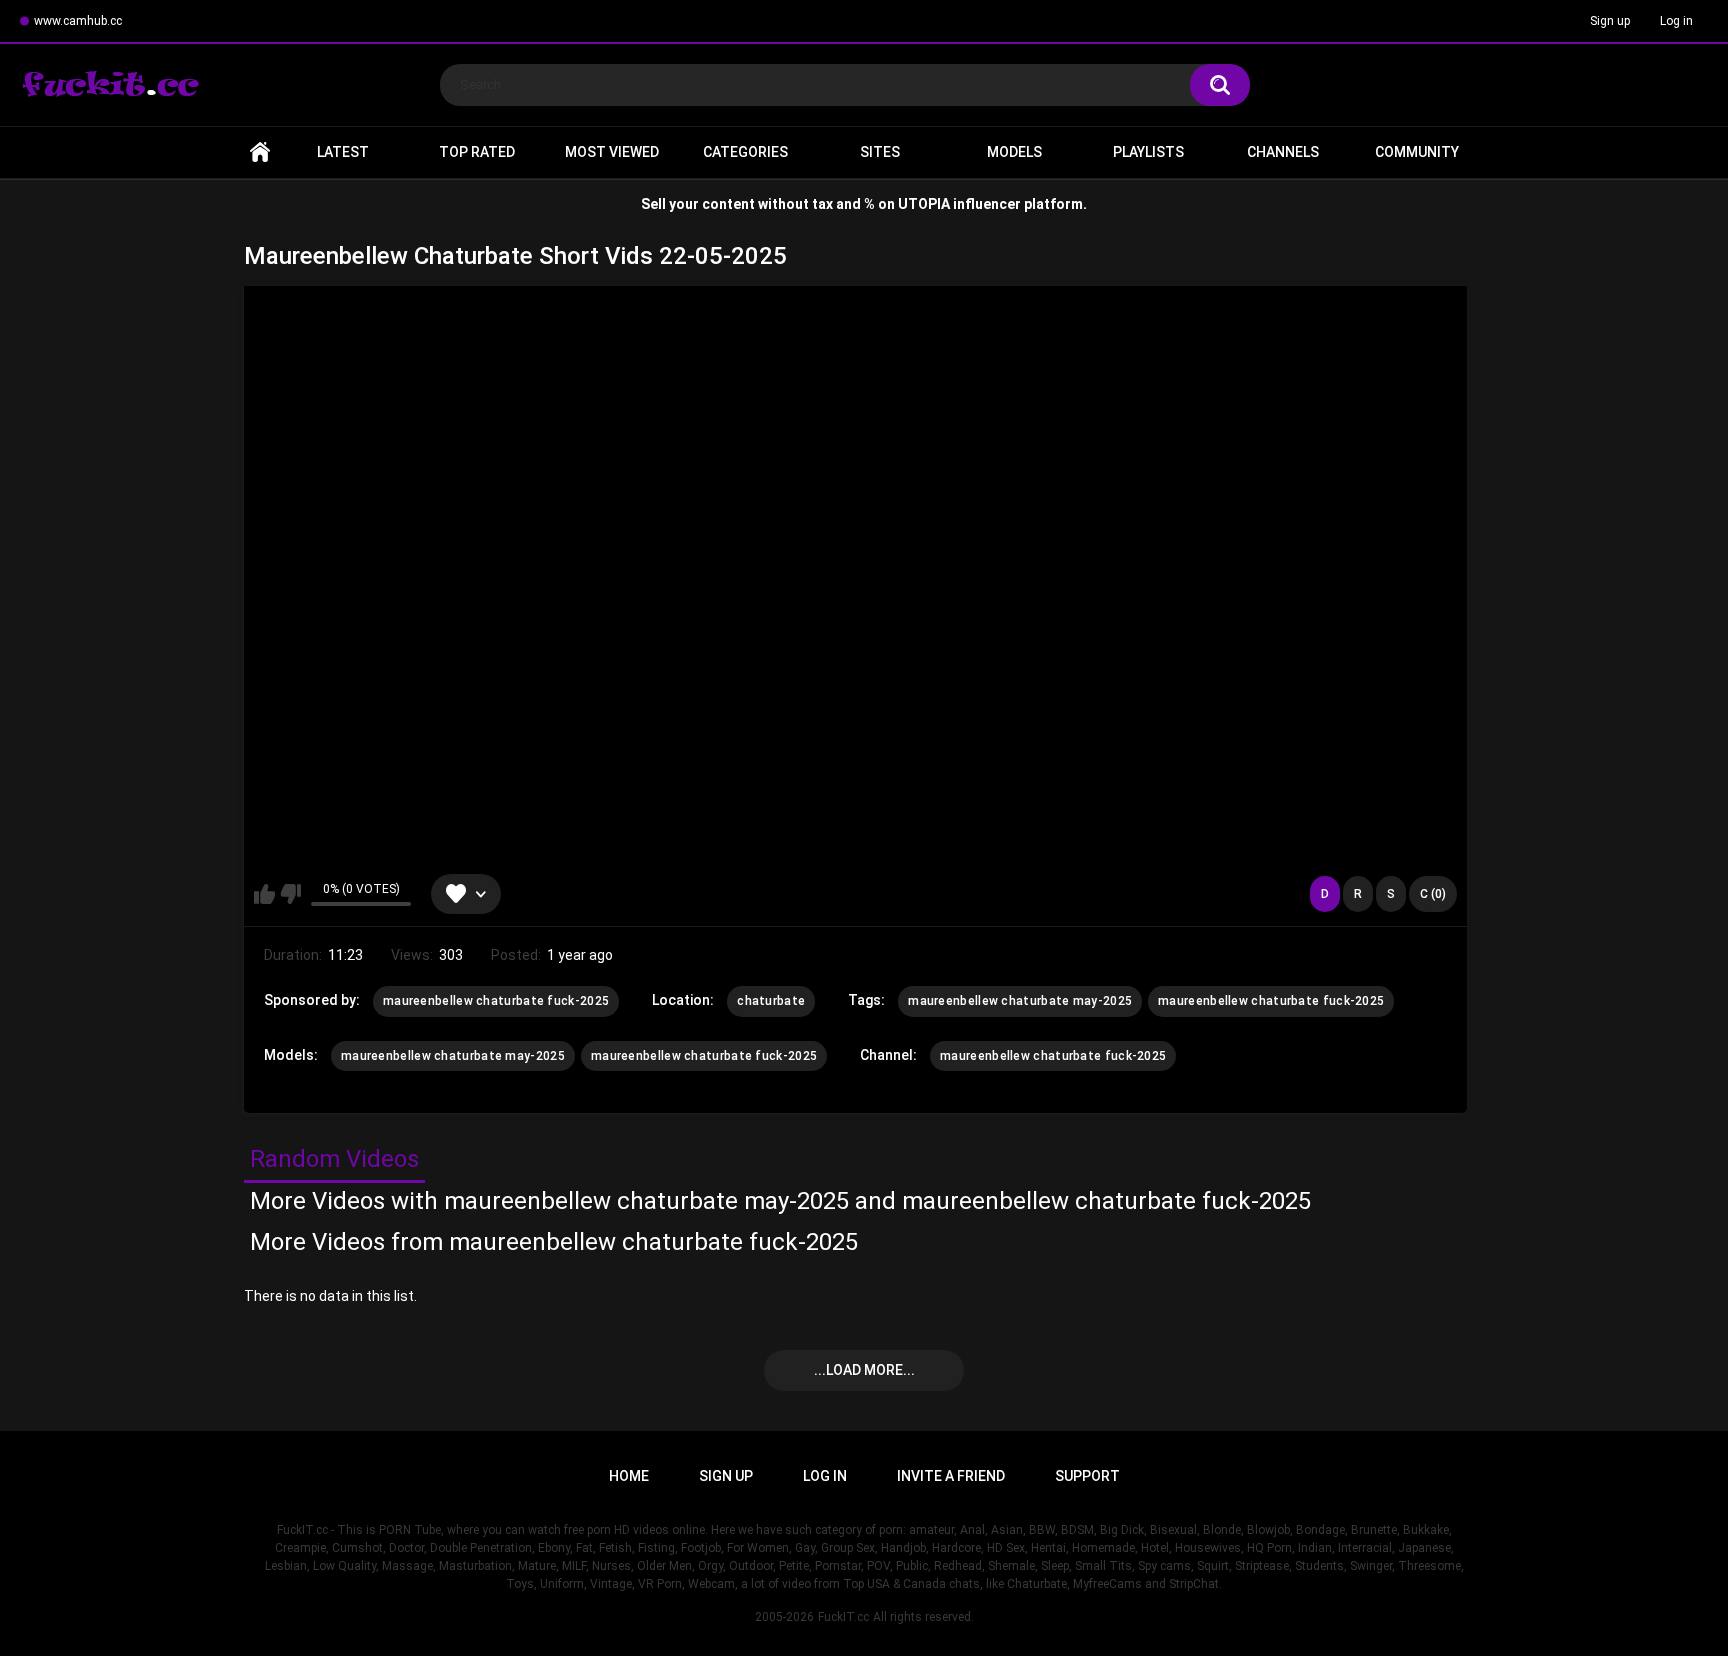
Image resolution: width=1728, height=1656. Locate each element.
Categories (745, 152)
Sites (880, 152)
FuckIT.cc (843, 1617)
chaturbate (771, 1001)
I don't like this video (290, 894)
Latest (343, 152)
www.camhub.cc (78, 21)
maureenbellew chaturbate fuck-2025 (496, 1001)
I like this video (264, 894)
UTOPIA (924, 204)
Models (1014, 152)
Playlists (1148, 152)
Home (260, 152)
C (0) (1433, 894)
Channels (1283, 152)
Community (1417, 152)
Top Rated (477, 152)
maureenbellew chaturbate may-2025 (1020, 1001)
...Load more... (864, 1370)
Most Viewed (612, 152)
